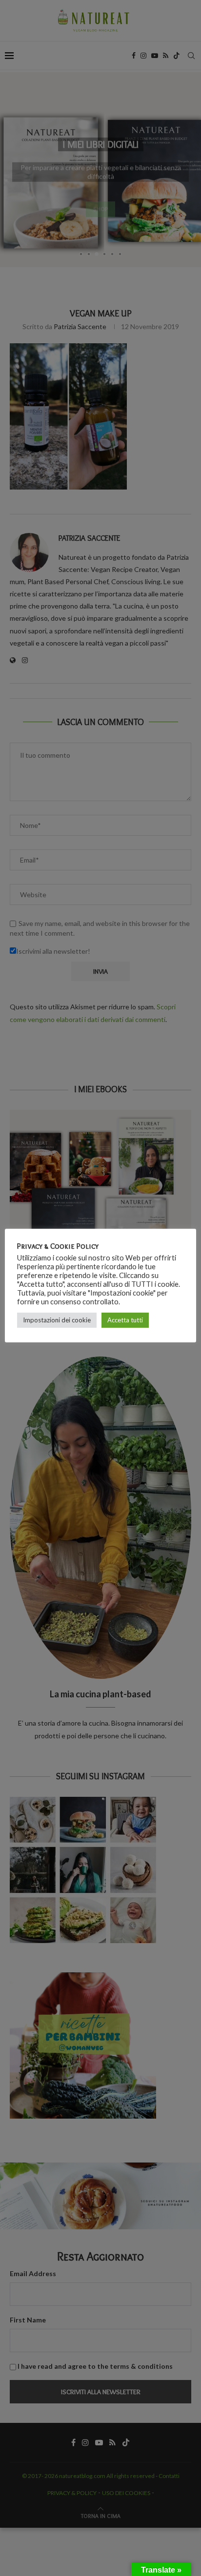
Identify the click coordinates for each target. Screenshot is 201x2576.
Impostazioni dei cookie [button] (57, 1320)
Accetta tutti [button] (125, 1320)
